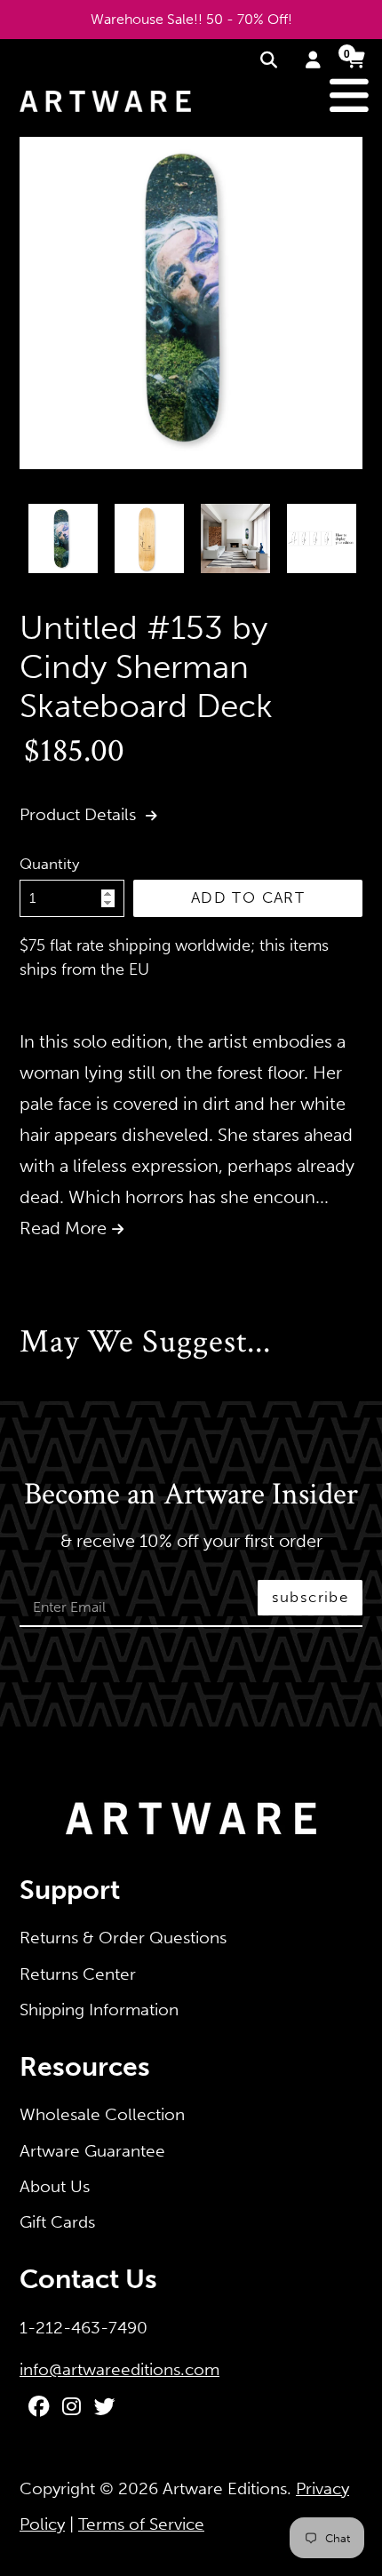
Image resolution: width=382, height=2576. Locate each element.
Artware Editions (225, 2488)
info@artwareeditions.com (119, 2369)
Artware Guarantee (92, 2151)
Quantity (49, 864)
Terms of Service (141, 2524)
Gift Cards (57, 2222)
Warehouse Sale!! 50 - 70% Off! (191, 19)
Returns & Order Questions (123, 1938)
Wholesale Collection (102, 2114)
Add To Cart (248, 897)
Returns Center (78, 1974)
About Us (55, 2186)
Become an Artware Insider (191, 1495)
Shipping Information (99, 2010)
